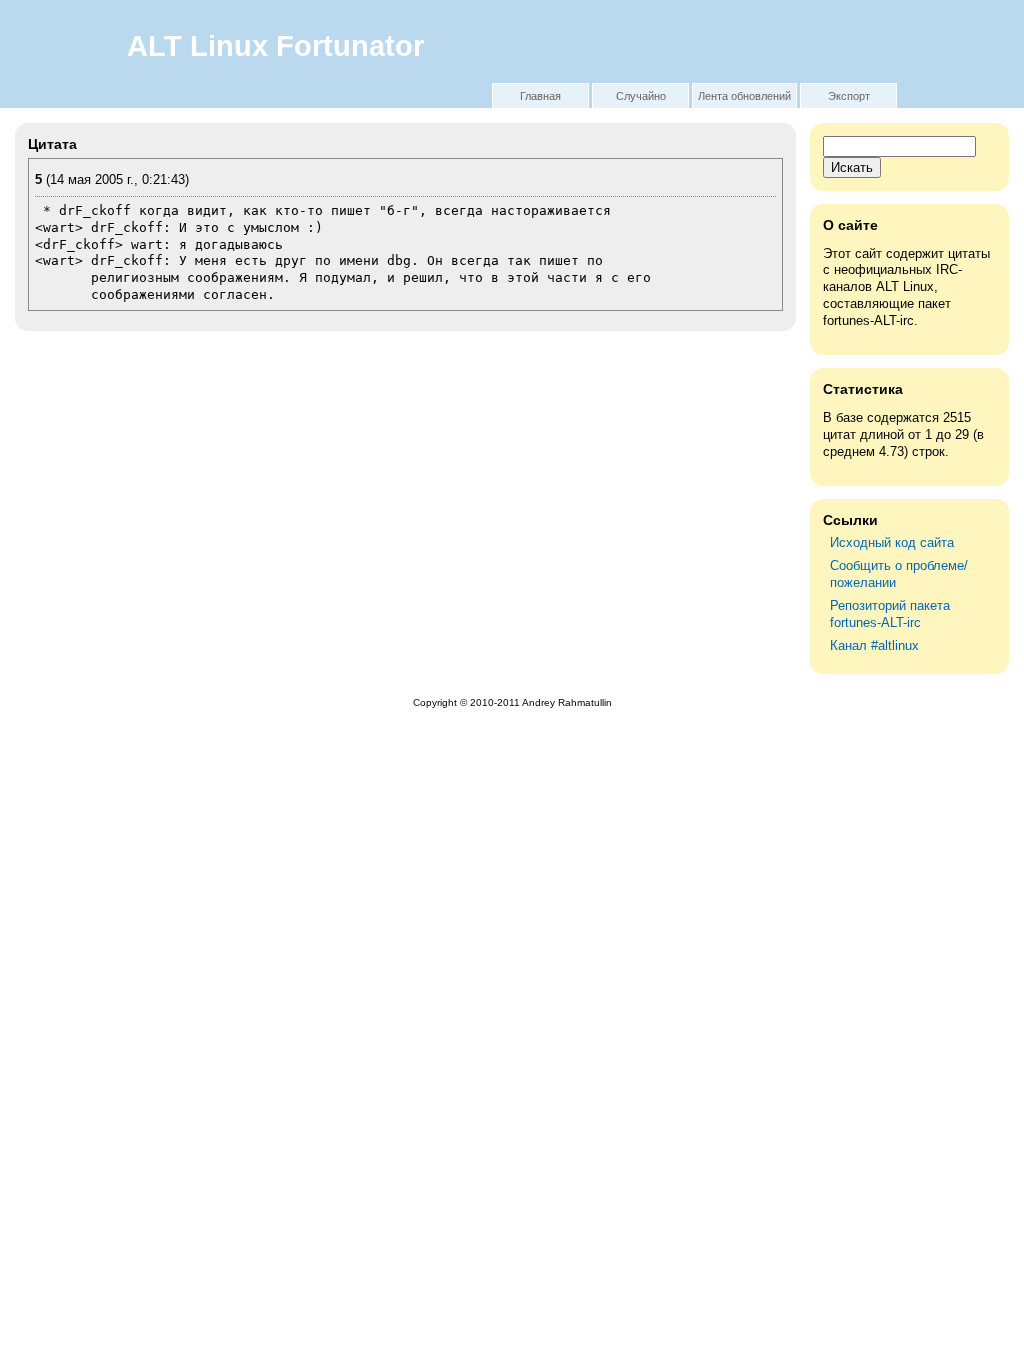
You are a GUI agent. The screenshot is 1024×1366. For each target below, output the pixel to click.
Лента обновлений (744, 96)
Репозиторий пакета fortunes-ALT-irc (890, 614)
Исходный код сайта (892, 542)
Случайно (641, 96)
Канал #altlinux (874, 645)
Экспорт (849, 96)
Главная (540, 96)
